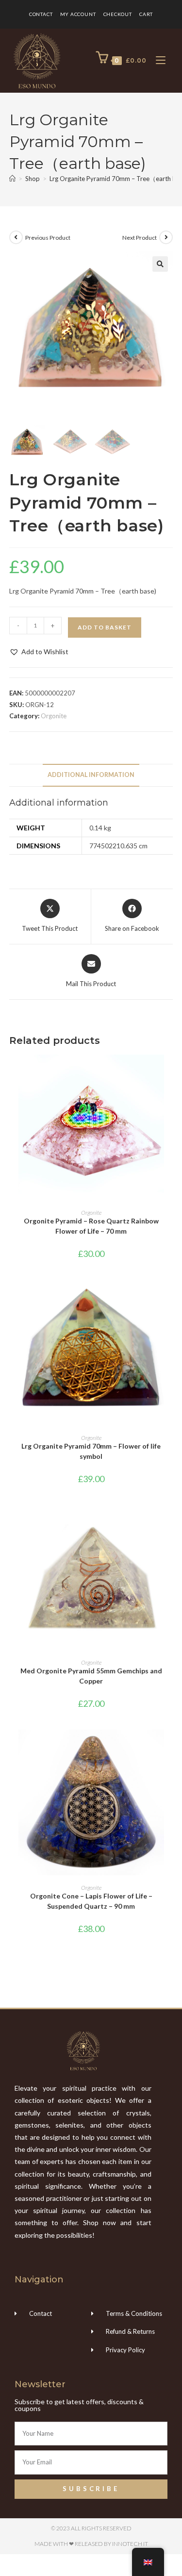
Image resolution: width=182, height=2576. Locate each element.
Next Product (140, 238)
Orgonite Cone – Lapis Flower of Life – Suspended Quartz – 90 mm (91, 1901)
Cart (146, 14)
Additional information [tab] (91, 775)
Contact (41, 14)
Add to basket (105, 627)
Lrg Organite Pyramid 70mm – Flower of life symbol (91, 1451)
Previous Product (48, 238)
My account (78, 14)
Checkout (118, 14)
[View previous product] (16, 237)
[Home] (12, 179)
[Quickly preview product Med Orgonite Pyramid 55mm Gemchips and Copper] (170, 1521)
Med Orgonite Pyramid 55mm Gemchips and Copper (91, 1676)
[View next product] (166, 237)
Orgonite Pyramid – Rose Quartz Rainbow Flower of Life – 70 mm (91, 1226)
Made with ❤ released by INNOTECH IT (91, 2544)
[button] (160, 264)
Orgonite (54, 716)
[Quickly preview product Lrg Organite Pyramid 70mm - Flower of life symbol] (170, 1297)
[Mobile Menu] (157, 60)
